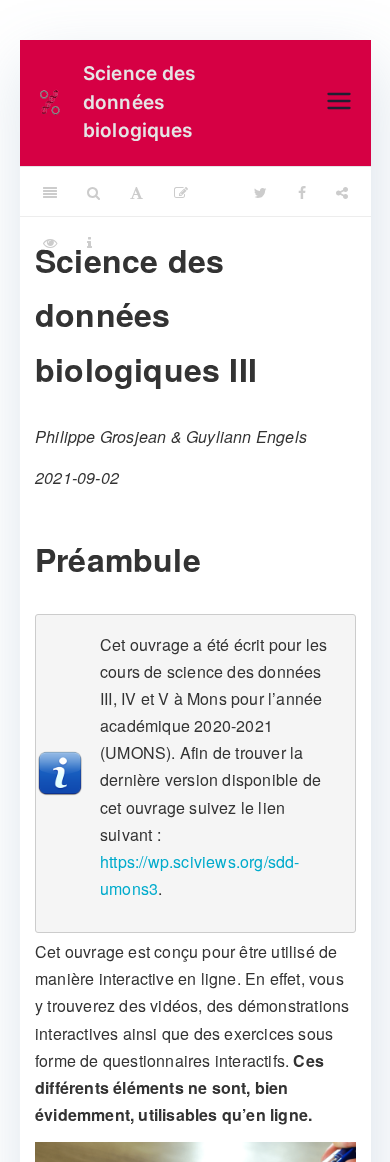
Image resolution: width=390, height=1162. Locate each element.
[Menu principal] (339, 102)
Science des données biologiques (139, 102)
